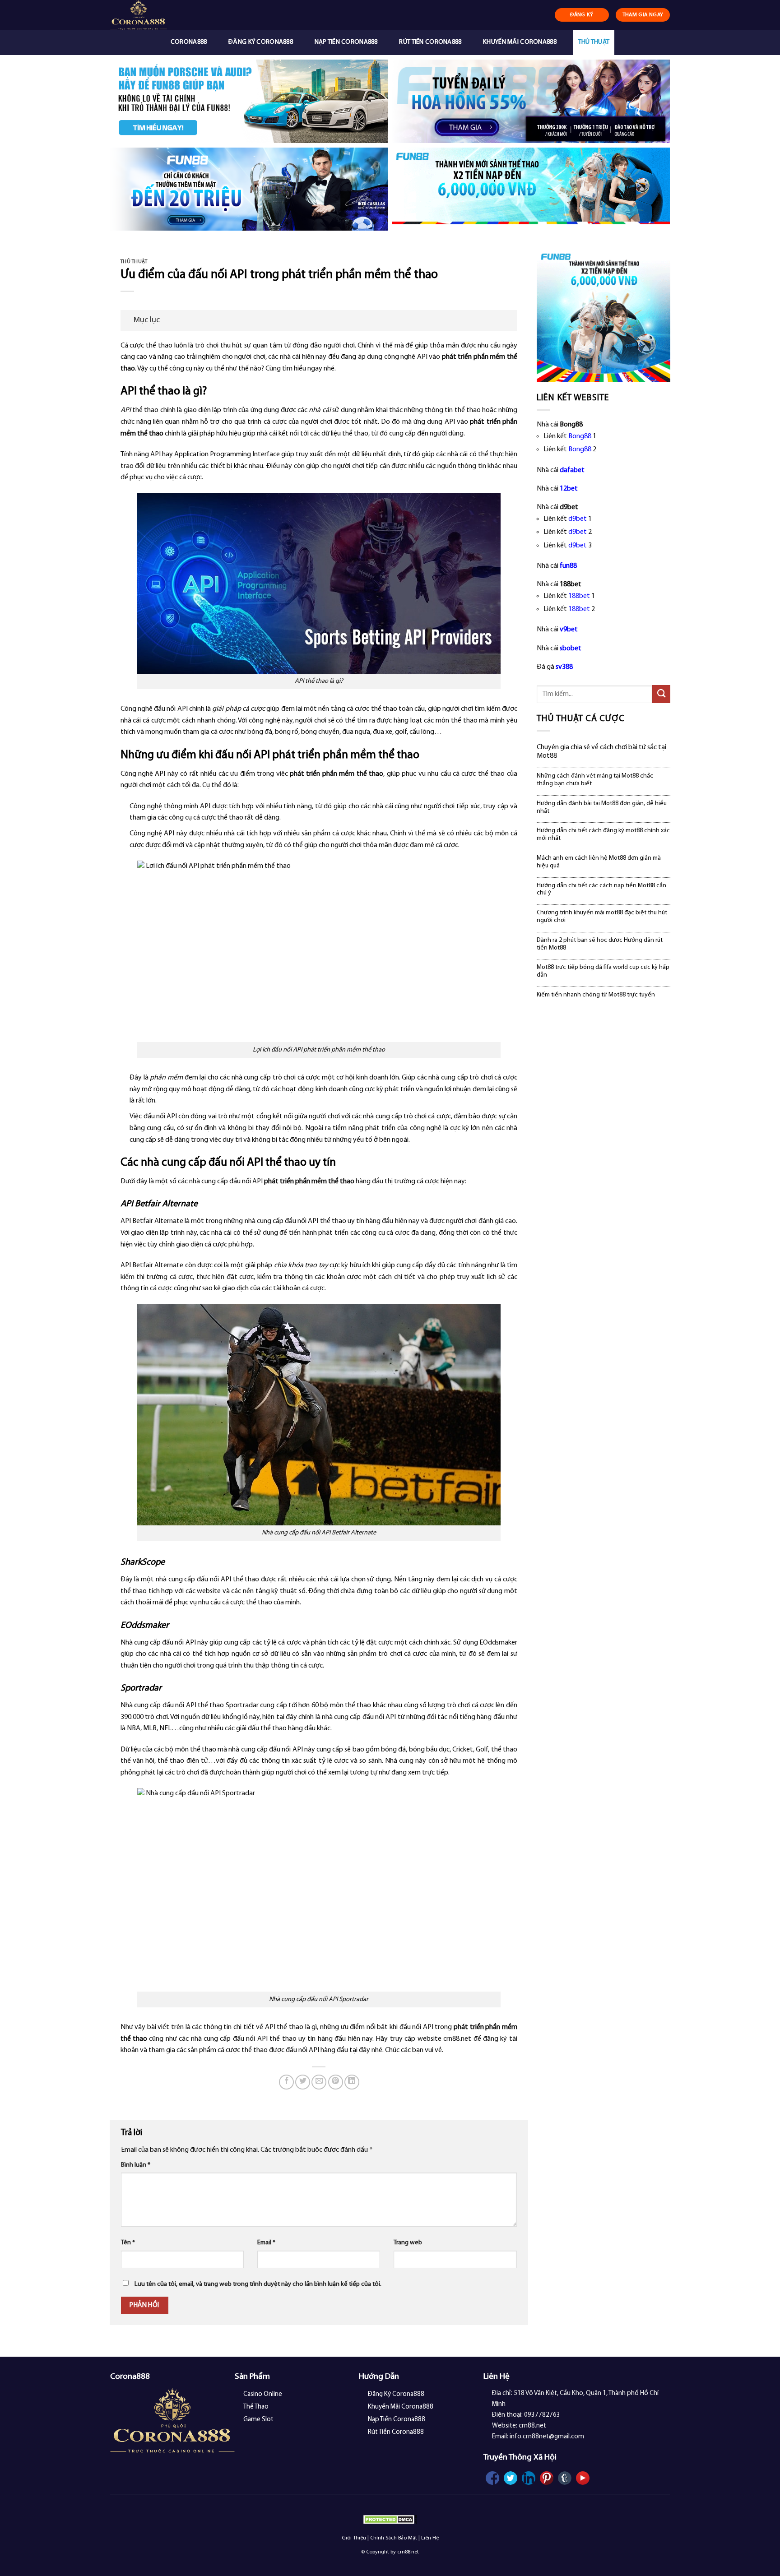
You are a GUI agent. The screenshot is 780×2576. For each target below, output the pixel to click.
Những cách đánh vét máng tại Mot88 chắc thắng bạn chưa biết (595, 780)
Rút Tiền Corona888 (430, 42)
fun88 (568, 566)
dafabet (572, 470)
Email (266, 2243)
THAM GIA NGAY (643, 15)
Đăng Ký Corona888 (261, 42)
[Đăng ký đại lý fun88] (249, 101)
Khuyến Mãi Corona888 (520, 42)
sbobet (571, 649)
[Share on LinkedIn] (352, 2082)
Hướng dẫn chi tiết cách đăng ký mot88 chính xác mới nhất (603, 834)
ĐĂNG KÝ (582, 15)
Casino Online (263, 2394)
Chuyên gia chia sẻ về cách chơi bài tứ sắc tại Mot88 (601, 752)
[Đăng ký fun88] (604, 315)
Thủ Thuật (594, 42)
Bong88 (580, 436)
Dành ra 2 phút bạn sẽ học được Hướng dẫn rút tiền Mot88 (600, 944)
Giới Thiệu (354, 2538)
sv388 (564, 667)
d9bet (578, 519)
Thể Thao (256, 2407)
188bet (579, 596)
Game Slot (258, 2420)
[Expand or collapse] (507, 321)
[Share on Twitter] (303, 2082)
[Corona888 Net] (158, 15)
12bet (569, 489)
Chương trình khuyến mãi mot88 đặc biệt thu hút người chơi (602, 917)
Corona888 (189, 42)
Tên (128, 2243)
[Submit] (661, 694)
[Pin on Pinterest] (336, 2082)
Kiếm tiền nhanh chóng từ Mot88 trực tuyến (596, 995)
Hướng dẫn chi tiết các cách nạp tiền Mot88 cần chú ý (601, 890)
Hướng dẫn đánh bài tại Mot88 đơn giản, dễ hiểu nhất (602, 807)
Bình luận (136, 2165)
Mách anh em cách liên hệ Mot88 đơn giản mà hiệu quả (599, 862)
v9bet (569, 630)
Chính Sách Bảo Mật (394, 2538)
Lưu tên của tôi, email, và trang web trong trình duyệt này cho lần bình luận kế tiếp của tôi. (258, 2284)
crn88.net (457, 2039)
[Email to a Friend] (319, 2082)
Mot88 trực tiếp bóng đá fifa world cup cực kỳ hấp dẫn (603, 971)
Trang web (408, 2243)
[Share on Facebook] (286, 2082)
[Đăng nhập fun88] (531, 189)
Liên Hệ (430, 2538)
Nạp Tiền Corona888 (346, 42)
